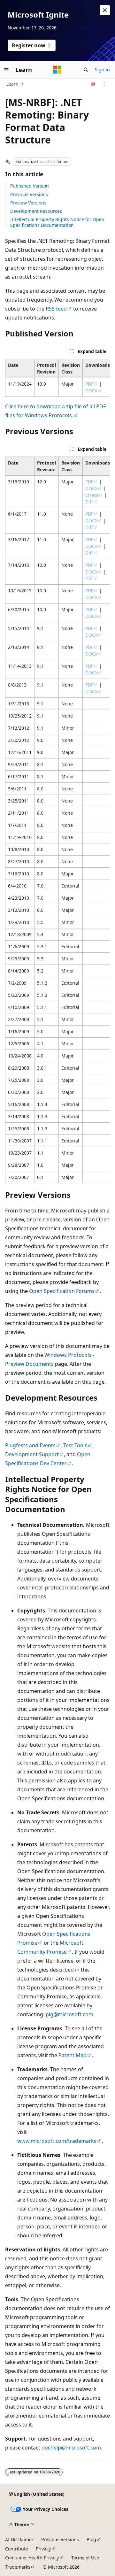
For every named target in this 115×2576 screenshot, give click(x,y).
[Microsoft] (57, 70)
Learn (12, 84)
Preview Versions (28, 203)
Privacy (43, 2549)
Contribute (17, 2549)
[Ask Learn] (93, 84)
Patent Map (73, 2055)
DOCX (91, 391)
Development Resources (36, 211)
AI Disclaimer (19, 2539)
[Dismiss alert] (105, 10)
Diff (89, 502)
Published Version (30, 186)
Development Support (32, 1454)
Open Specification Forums (62, 1291)
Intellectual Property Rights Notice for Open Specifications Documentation (57, 222)
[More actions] (104, 84)
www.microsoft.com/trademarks (57, 2141)
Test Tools (75, 1445)
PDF (89, 384)
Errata (92, 495)
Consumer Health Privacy (32, 2558)
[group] (57, 378)
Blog (91, 2539)
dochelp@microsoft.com (71, 2448)
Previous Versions (29, 194)
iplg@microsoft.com (69, 2014)
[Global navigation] (6, 70)
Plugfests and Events (30, 1445)
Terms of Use (85, 2558)
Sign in (102, 69)
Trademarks (18, 2567)
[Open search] (86, 70)
